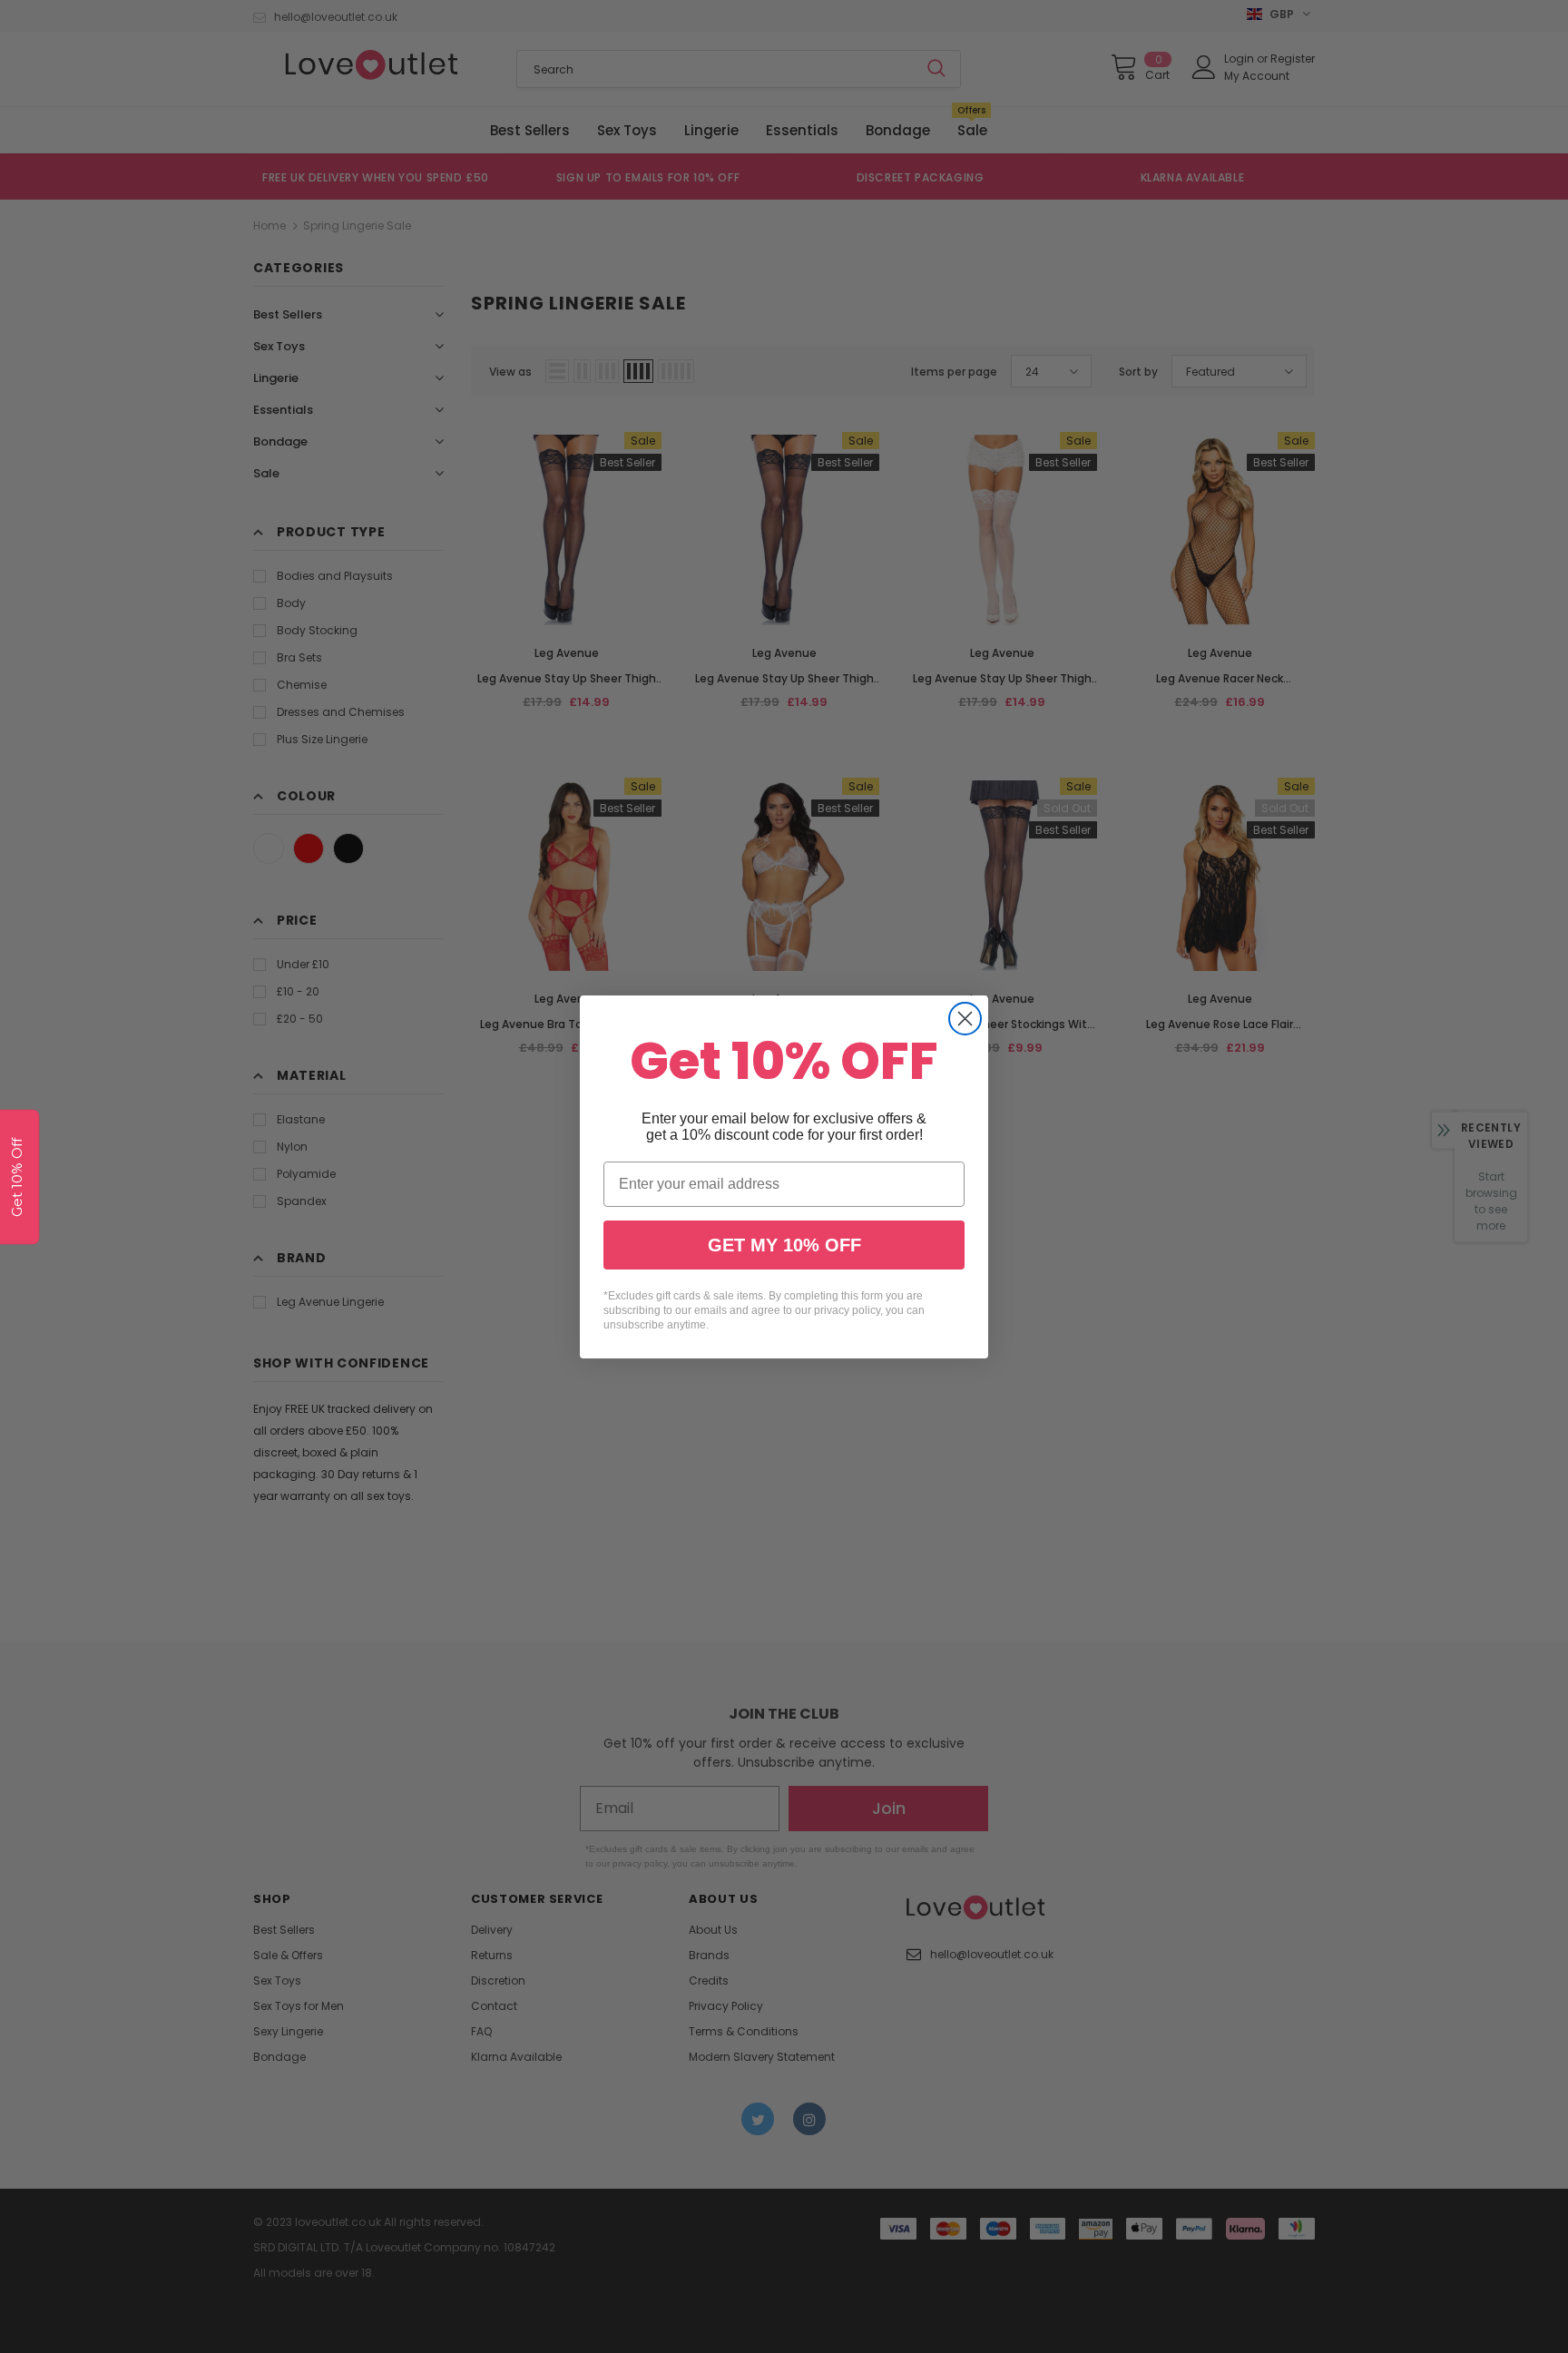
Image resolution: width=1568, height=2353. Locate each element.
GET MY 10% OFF (784, 1245)
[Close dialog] (965, 1019)
